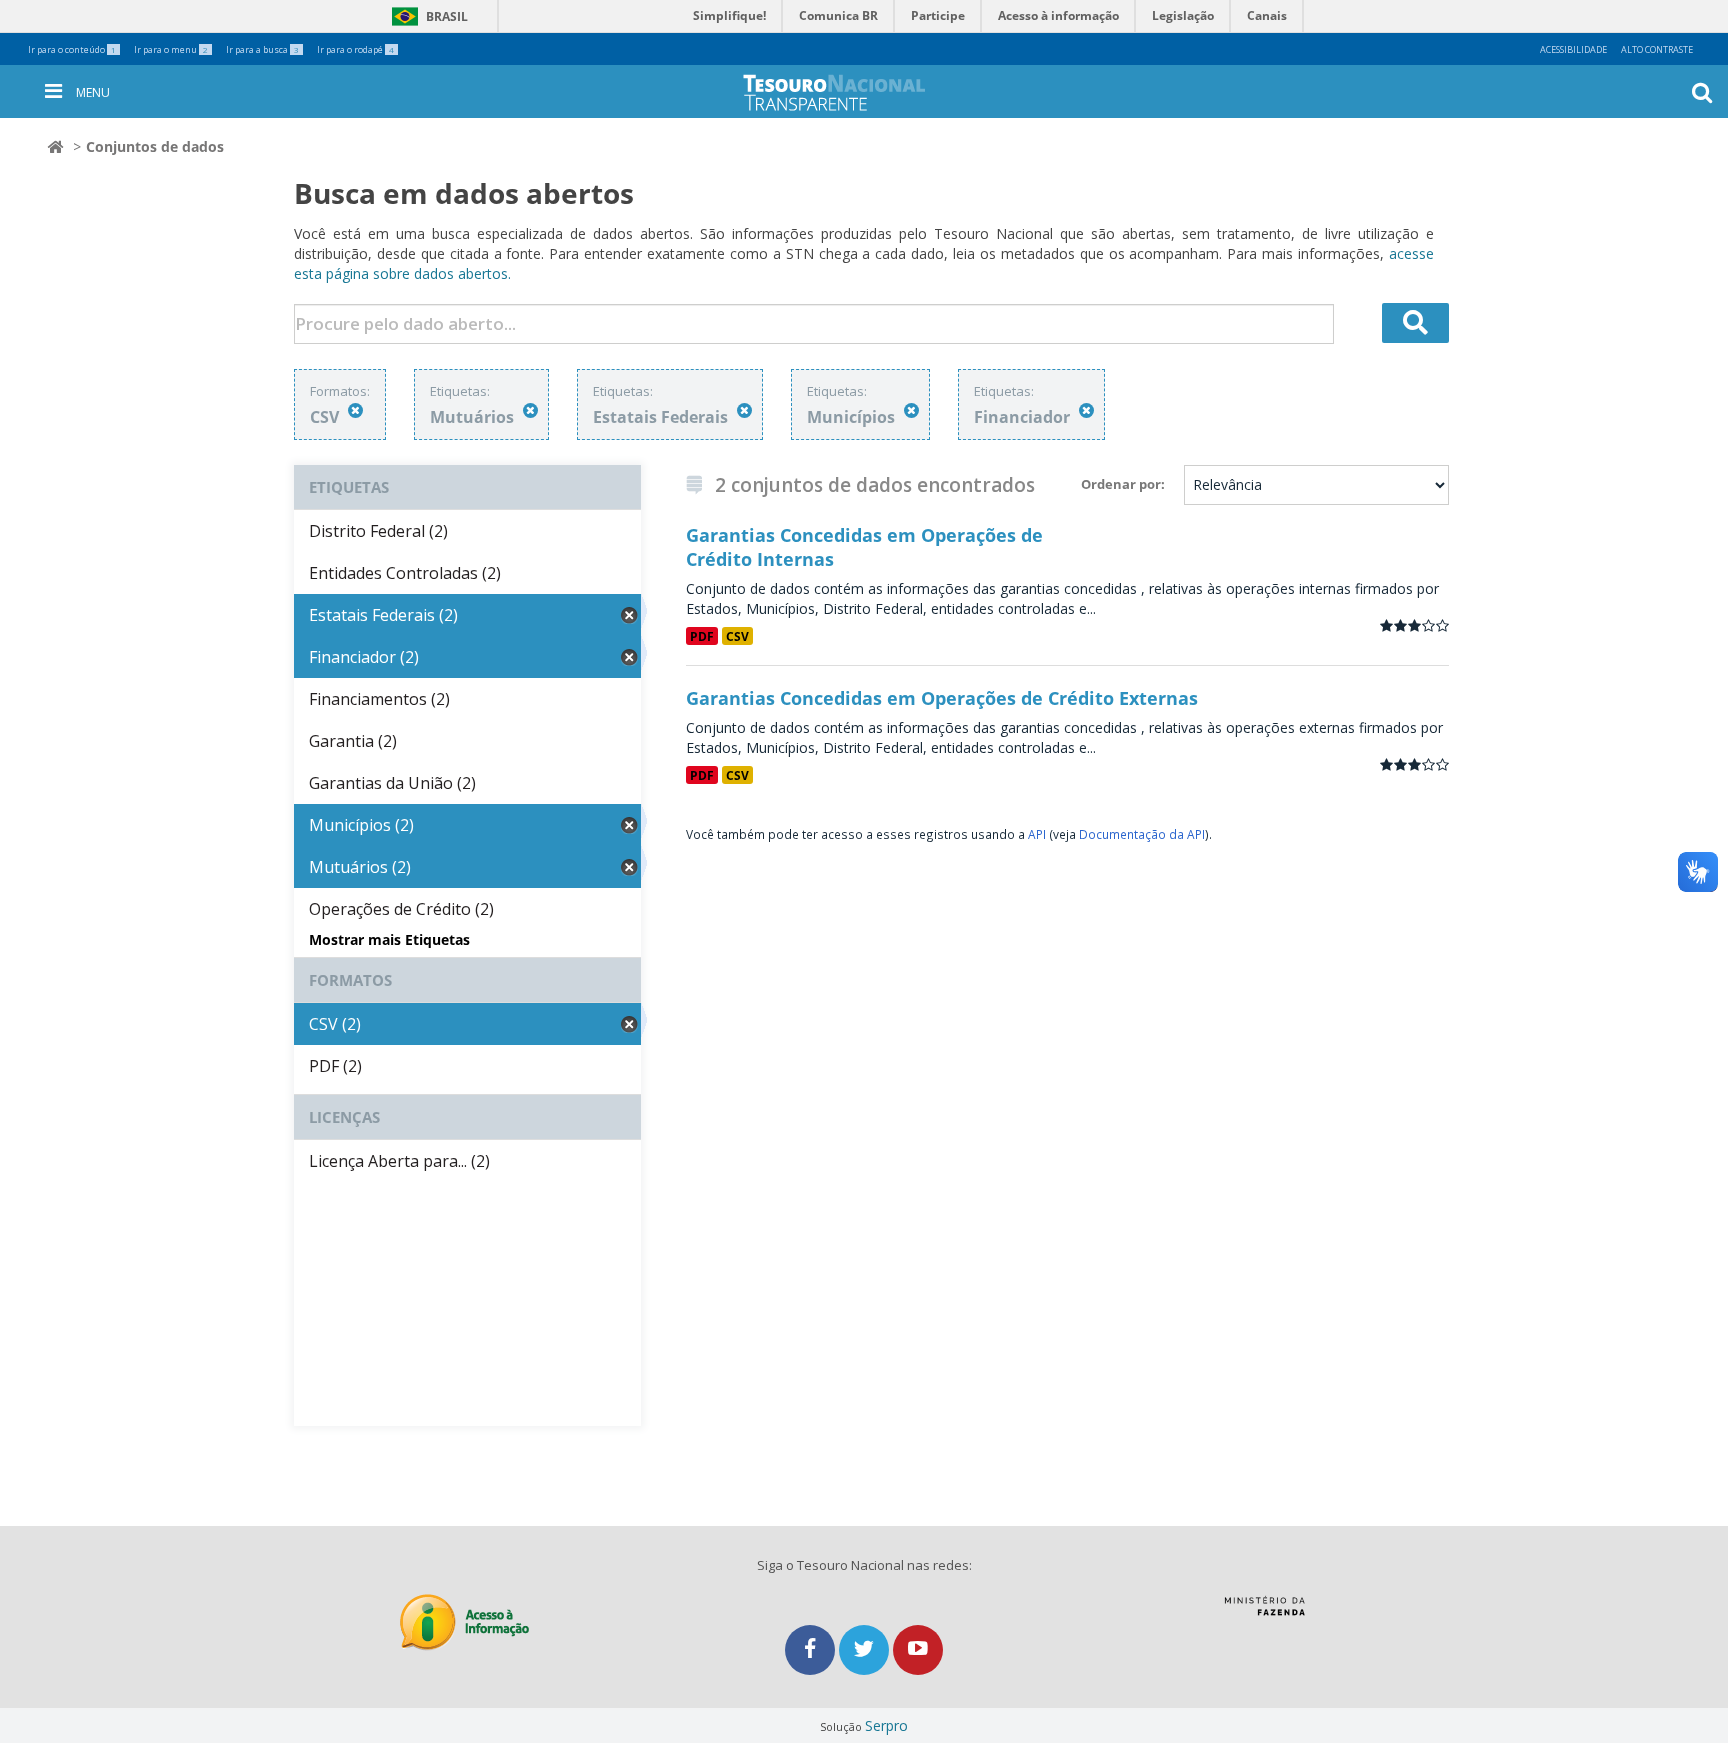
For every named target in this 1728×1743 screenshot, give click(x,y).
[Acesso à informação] (464, 1622)
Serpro (886, 1725)
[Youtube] (918, 1649)
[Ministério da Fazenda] (1264, 1613)
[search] (1416, 323)
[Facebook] (812, 1649)
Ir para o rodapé (355, 49)
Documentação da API (1142, 834)
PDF (702, 636)
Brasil (426, 16)
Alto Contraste (1657, 49)
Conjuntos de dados (155, 146)
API (1037, 834)
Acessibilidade (1573, 49)
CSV (737, 636)
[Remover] (355, 410)
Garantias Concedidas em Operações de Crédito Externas (942, 698)
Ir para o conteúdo (72, 49)
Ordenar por (1121, 484)
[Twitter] (866, 1649)
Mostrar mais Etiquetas (389, 939)
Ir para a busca (262, 49)
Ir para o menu (171, 49)
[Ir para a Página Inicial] (850, 92)
